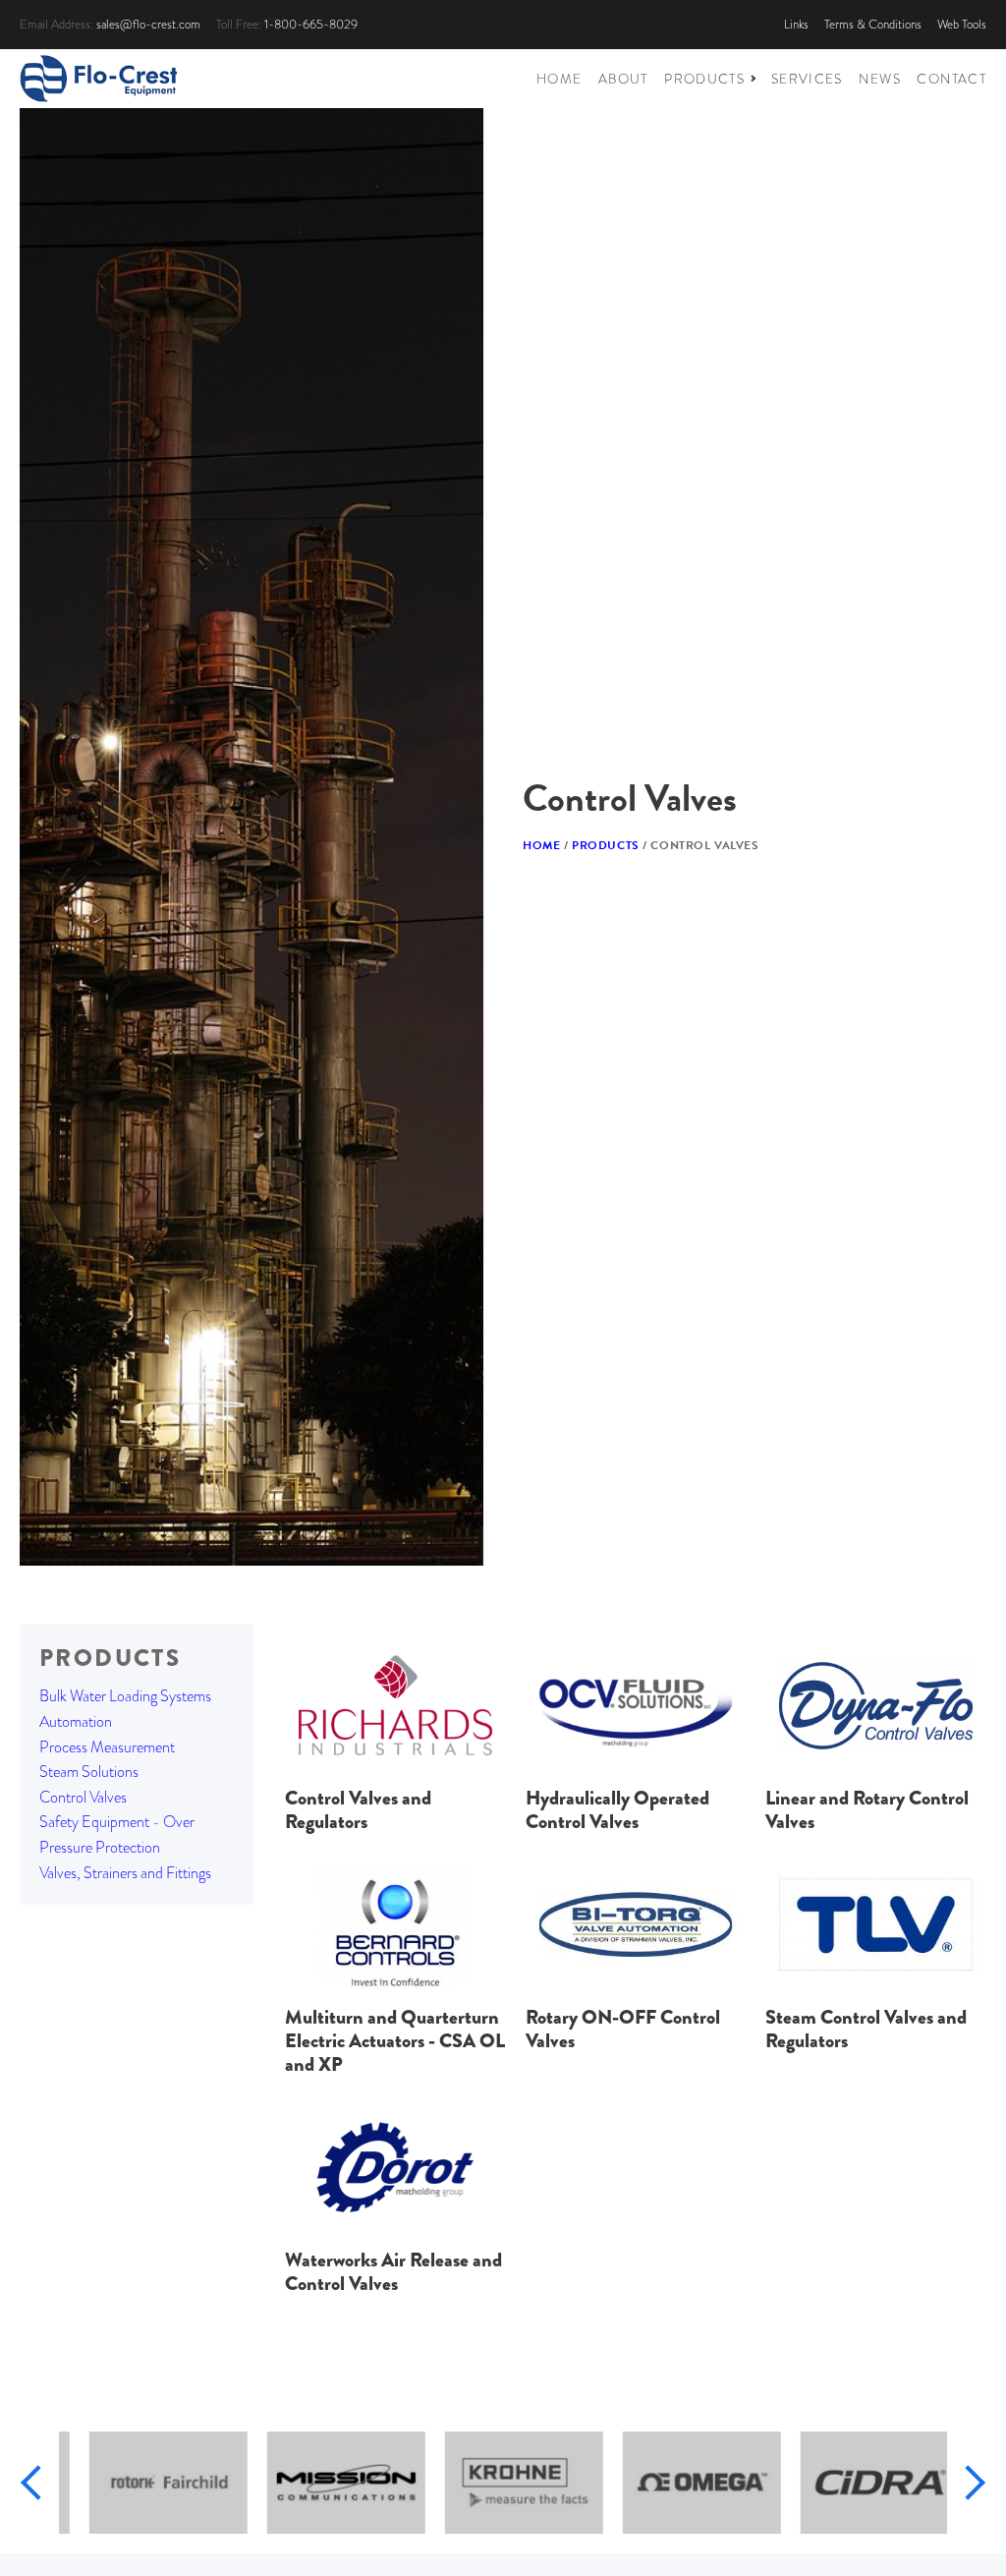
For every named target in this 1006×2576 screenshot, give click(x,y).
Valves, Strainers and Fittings (125, 1873)
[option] (148, 2483)
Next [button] (968, 2482)
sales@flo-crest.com (148, 24)
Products (606, 845)
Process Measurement (107, 1747)
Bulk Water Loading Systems (125, 1696)
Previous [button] (38, 2482)
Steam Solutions (89, 1772)
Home (541, 845)
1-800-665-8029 (311, 24)
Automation (76, 1721)
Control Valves (83, 1797)
